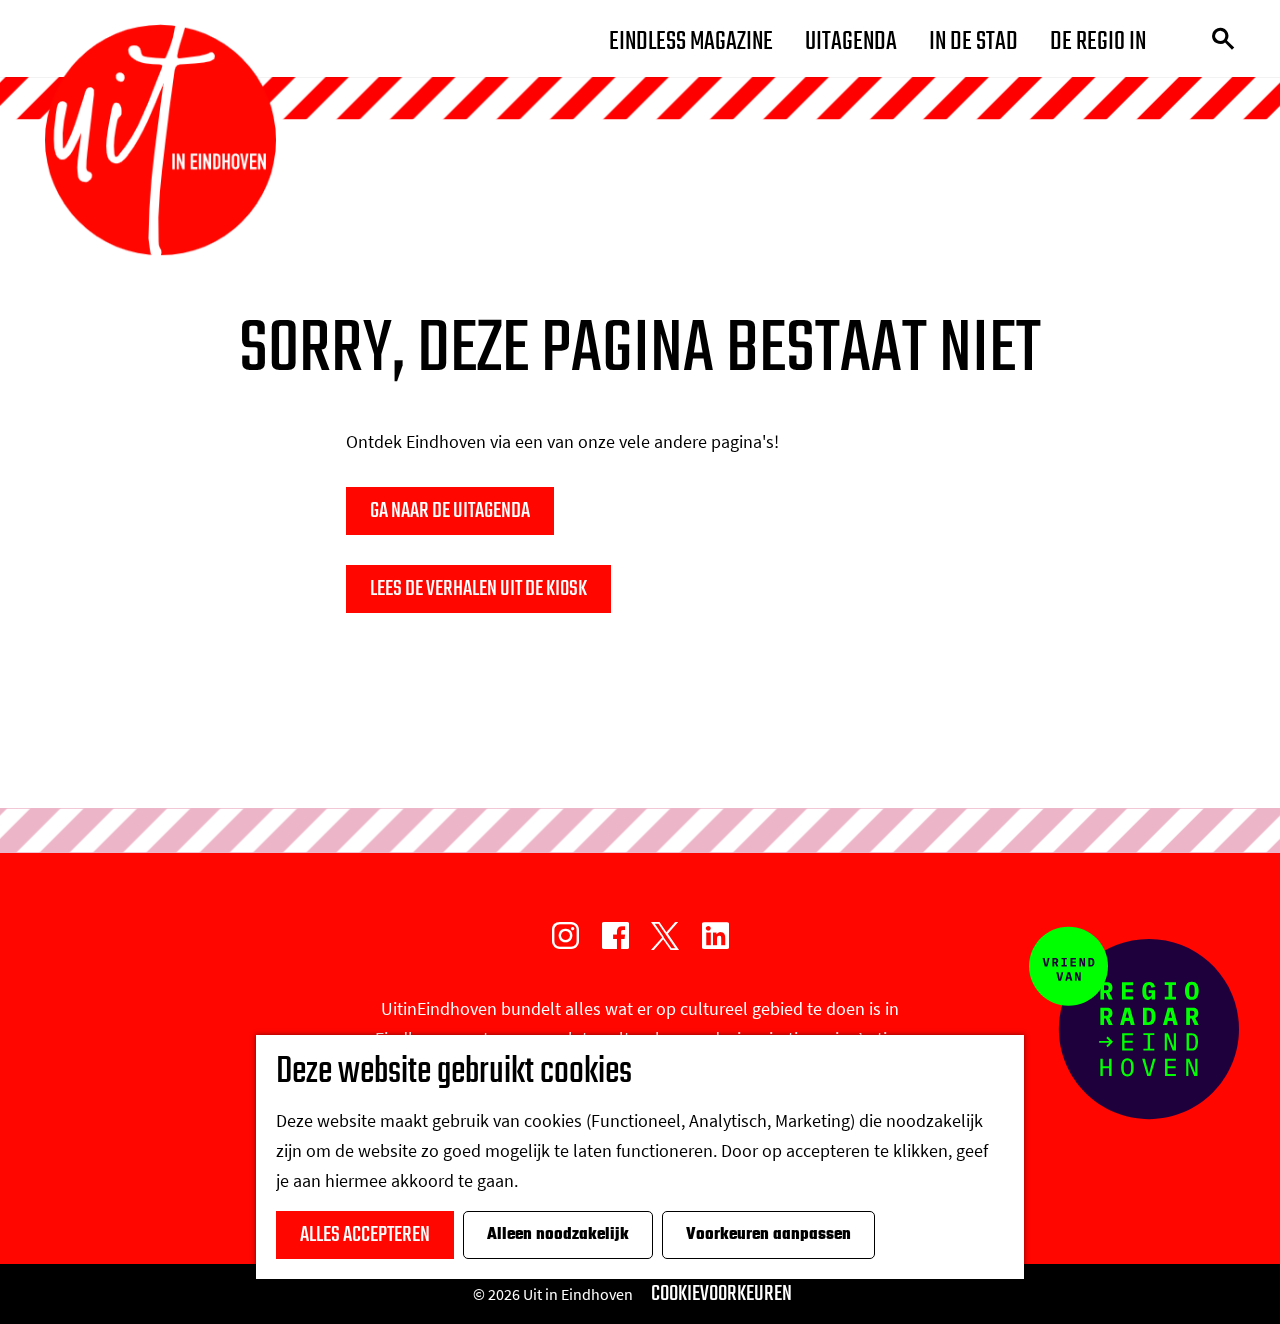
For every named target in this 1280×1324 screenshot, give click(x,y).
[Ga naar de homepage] (160, 140)
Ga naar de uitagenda (450, 511)
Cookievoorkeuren (721, 1294)
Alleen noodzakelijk (558, 1235)
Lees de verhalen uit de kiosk (478, 589)
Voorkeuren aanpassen (768, 1235)
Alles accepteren (365, 1235)
